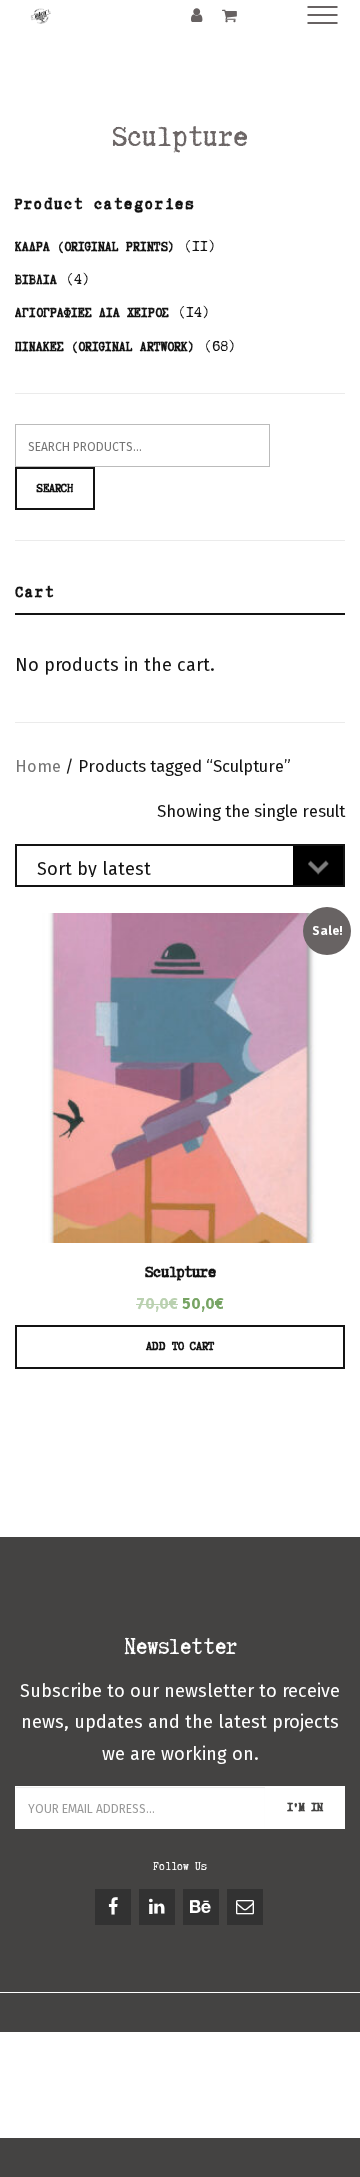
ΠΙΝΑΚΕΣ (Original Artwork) (105, 346)
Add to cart (180, 1346)
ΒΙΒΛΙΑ (36, 279)
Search (55, 488)
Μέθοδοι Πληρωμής (106, 2080)
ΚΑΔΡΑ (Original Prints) (95, 246)
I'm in (305, 1807)
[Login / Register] (196, 14)
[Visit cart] (229, 14)
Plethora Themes (180, 2126)
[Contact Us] (246, 1907)
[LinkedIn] (158, 1907)
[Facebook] (114, 1907)
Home (38, 766)
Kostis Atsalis (208, 2103)
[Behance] (202, 1907)
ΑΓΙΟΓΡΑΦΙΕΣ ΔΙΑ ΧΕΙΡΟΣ (92, 312)
